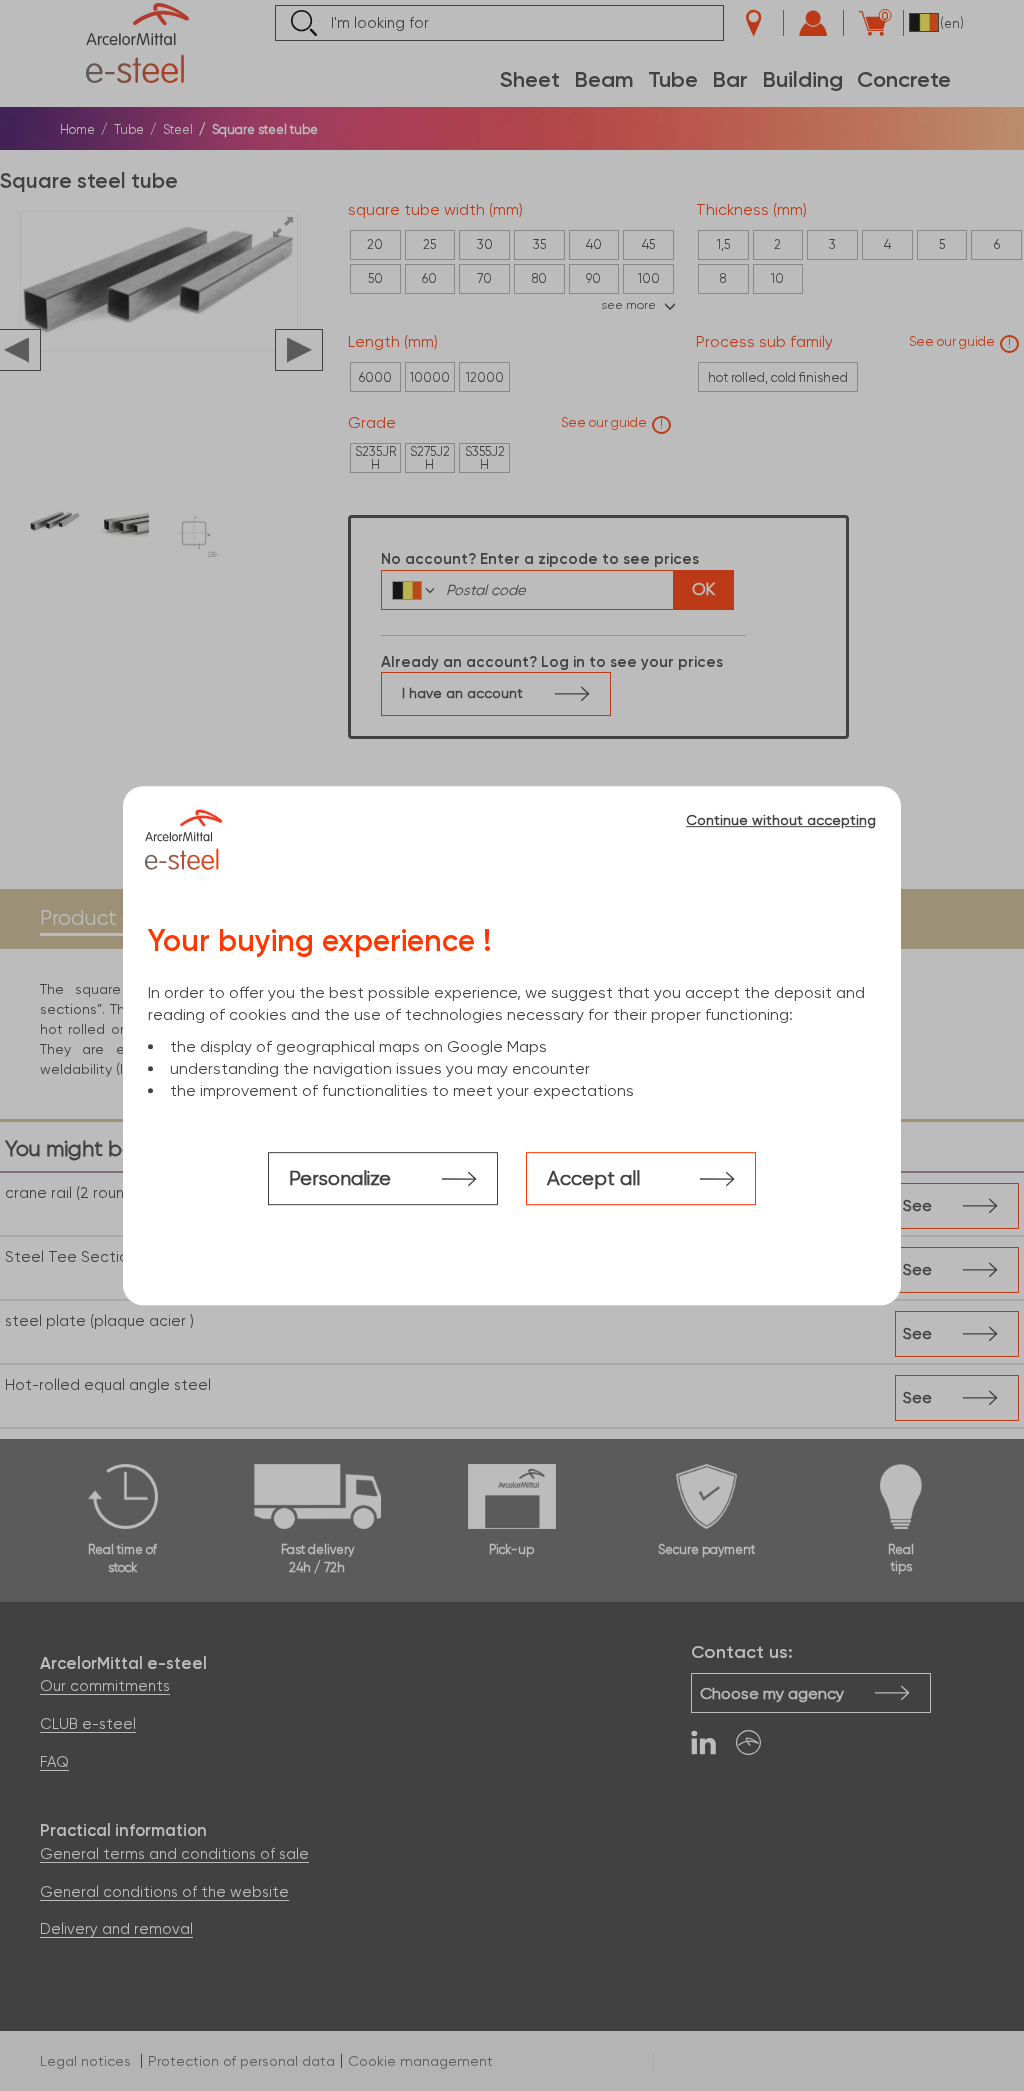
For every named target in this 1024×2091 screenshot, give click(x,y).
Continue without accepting (781, 820)
